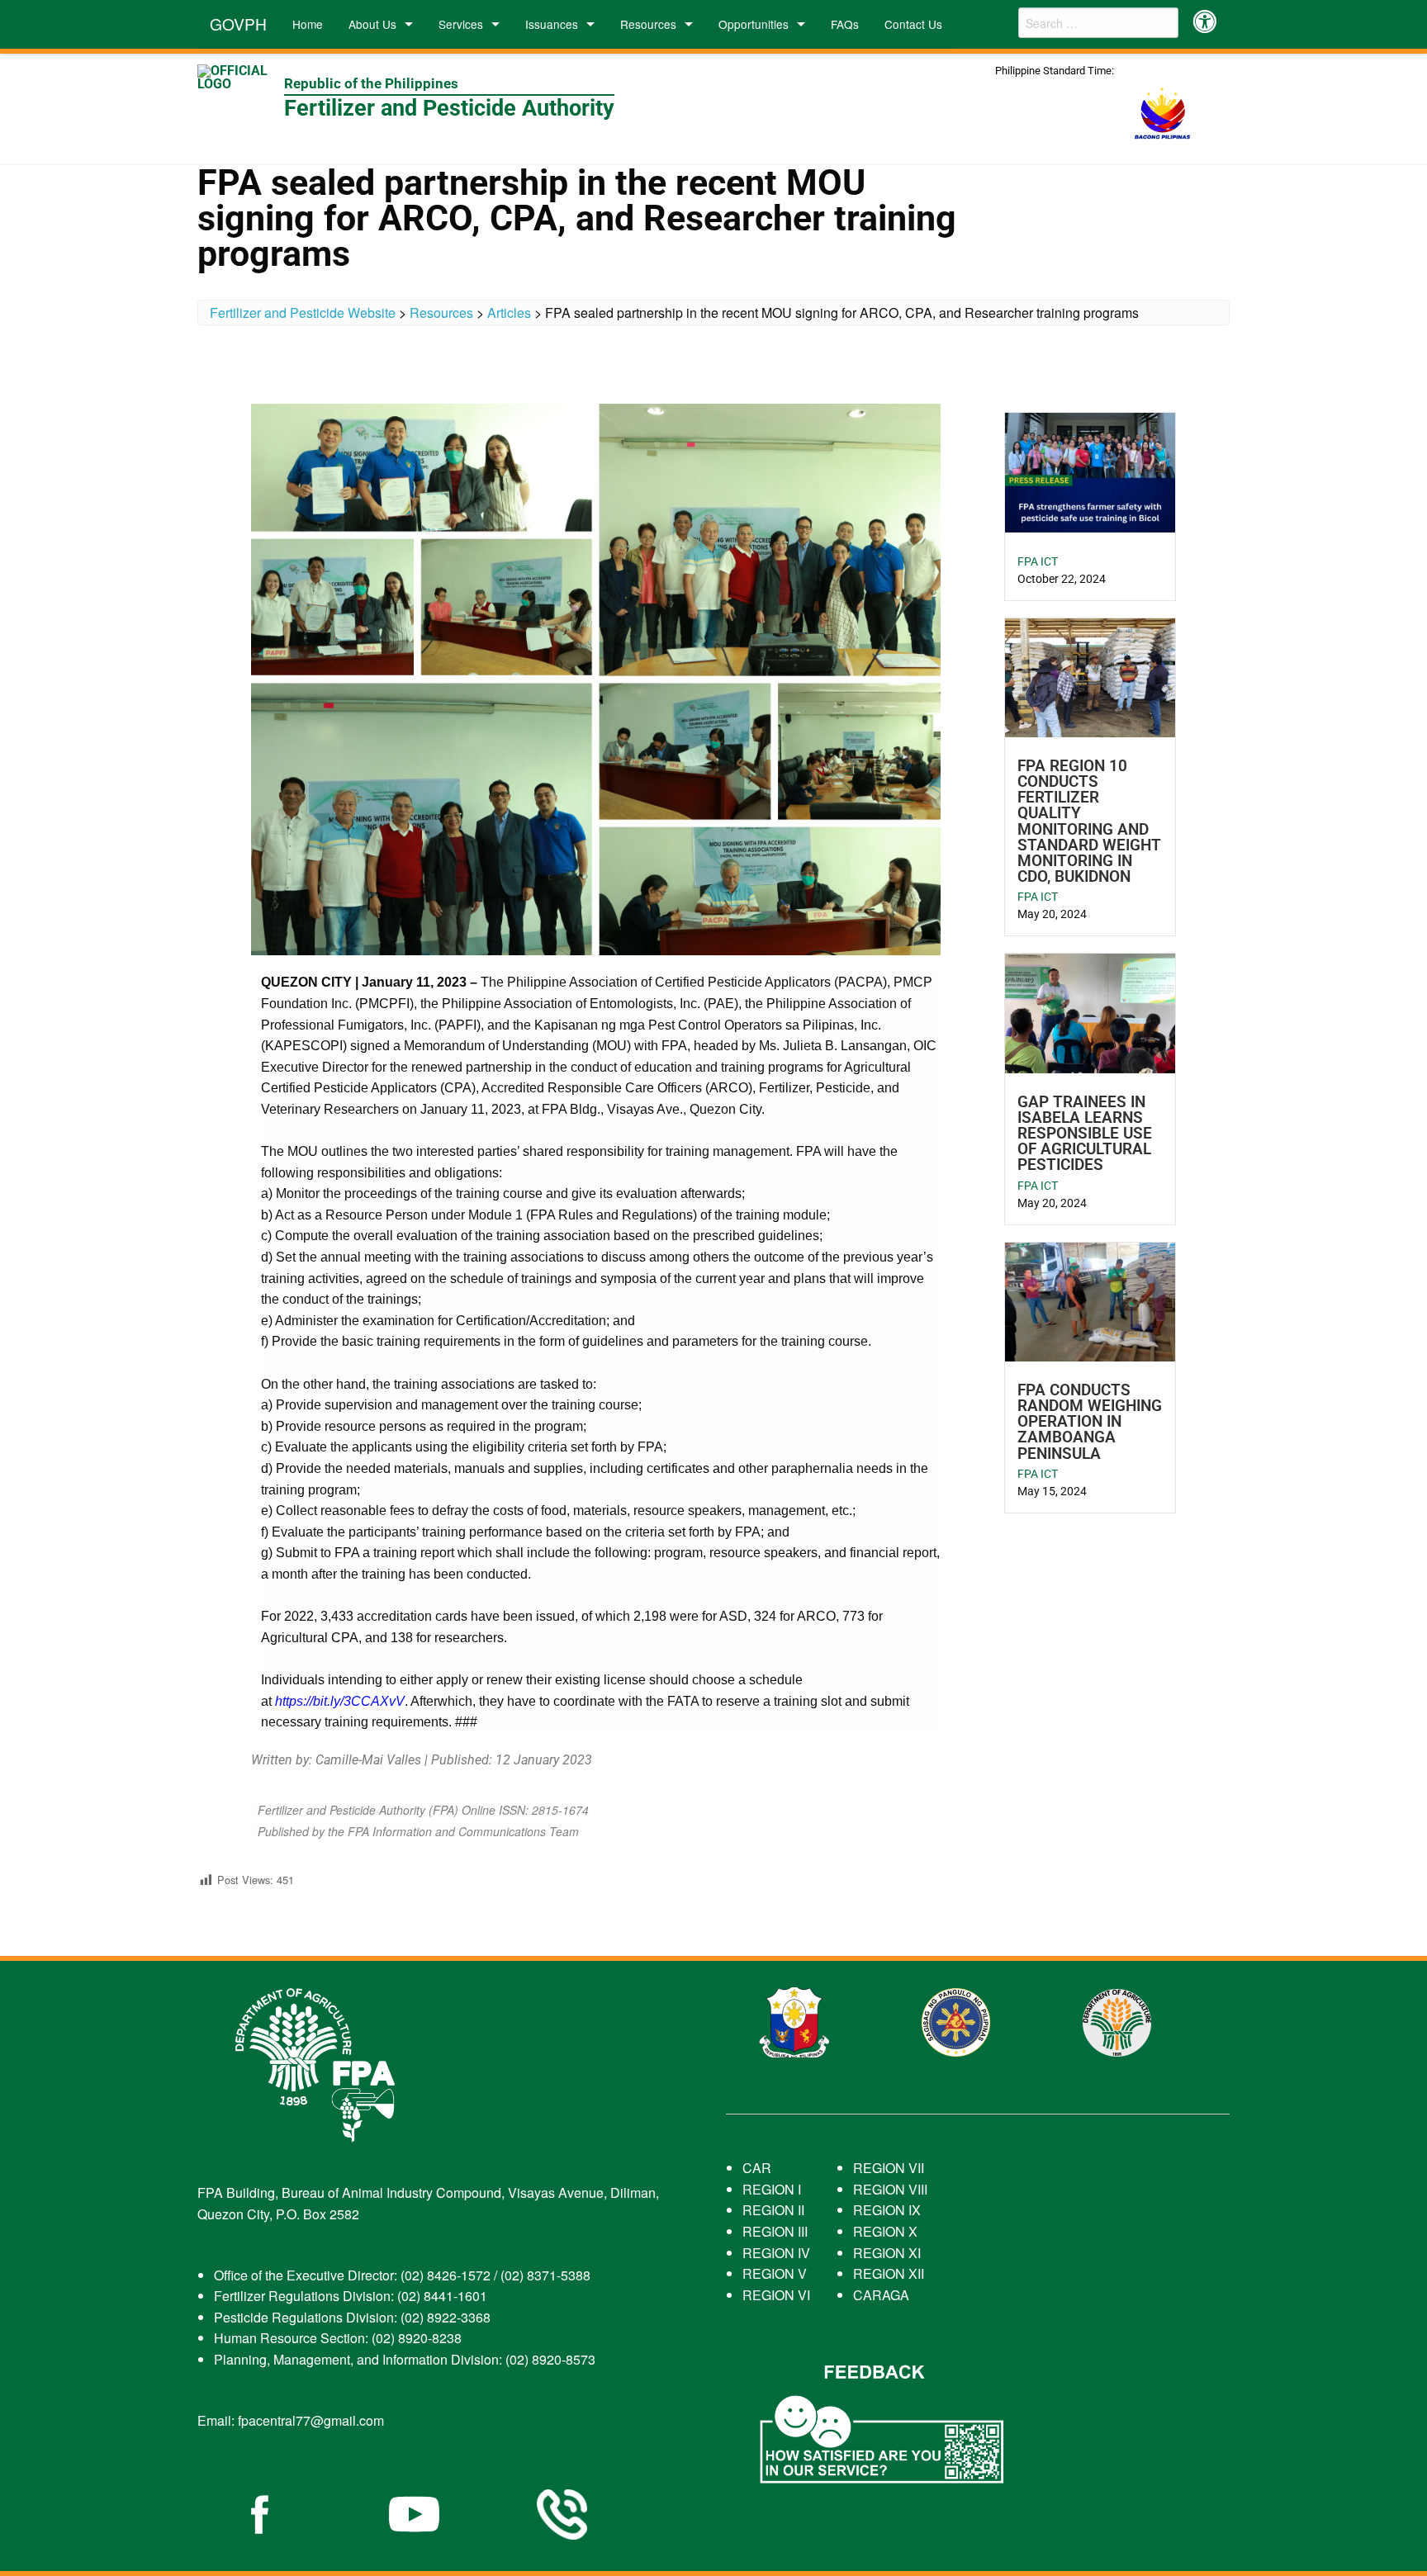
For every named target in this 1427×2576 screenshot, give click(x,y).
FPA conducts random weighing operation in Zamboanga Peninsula (1090, 1422)
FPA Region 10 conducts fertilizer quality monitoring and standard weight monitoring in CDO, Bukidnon (1089, 821)
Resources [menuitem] (648, 24)
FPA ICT (1038, 561)
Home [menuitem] (308, 24)
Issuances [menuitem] (552, 24)
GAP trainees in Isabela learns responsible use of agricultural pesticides (1085, 1134)
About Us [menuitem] (372, 24)
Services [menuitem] (461, 24)
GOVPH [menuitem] (238, 24)
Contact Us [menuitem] (913, 24)
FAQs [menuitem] (845, 24)
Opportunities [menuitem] (754, 24)
